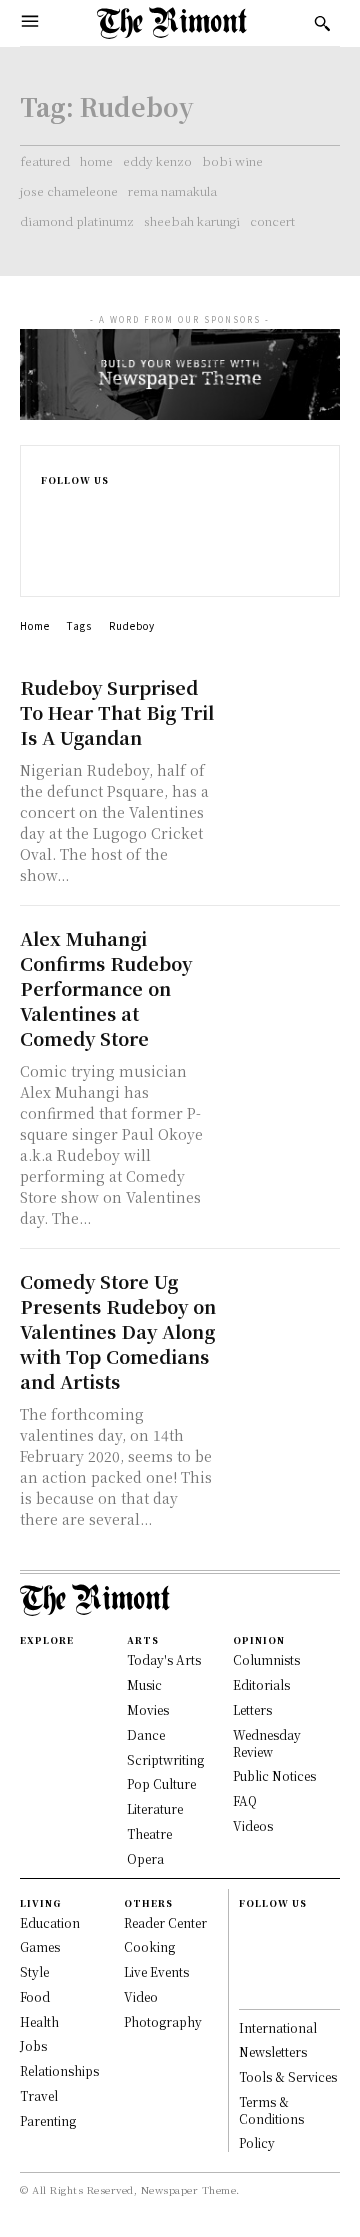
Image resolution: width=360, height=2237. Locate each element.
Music (144, 1684)
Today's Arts (164, 1659)
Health (39, 2021)
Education (50, 1922)
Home (35, 625)
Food (35, 1996)
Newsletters (273, 2051)
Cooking (149, 1946)
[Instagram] (49, 525)
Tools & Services (288, 2076)
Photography (163, 2021)
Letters (252, 1709)
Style (34, 1971)
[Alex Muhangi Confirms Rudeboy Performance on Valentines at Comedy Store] (284, 954)
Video (141, 1996)
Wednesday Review (267, 1743)
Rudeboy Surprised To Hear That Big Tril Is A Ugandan (117, 712)
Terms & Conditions (271, 2110)
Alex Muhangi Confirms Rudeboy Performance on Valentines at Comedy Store (106, 988)
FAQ (245, 1800)
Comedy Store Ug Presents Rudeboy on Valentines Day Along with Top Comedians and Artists (118, 1331)
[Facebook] (49, 504)
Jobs (33, 2045)
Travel (39, 2095)
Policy (257, 2142)
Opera (145, 1858)
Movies (148, 1709)
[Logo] (172, 23)
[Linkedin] (49, 546)
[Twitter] (49, 567)
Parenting (48, 2120)
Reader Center (165, 1922)
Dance (146, 1734)
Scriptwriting (165, 1759)
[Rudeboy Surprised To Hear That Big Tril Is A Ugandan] (284, 703)
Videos (253, 1825)
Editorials (261, 1684)
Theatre (149, 1833)
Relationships (59, 2070)
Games (40, 1946)
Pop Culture (161, 1783)
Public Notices (274, 1775)
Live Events (156, 1971)
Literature (155, 1808)
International (278, 2027)
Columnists (266, 1659)
